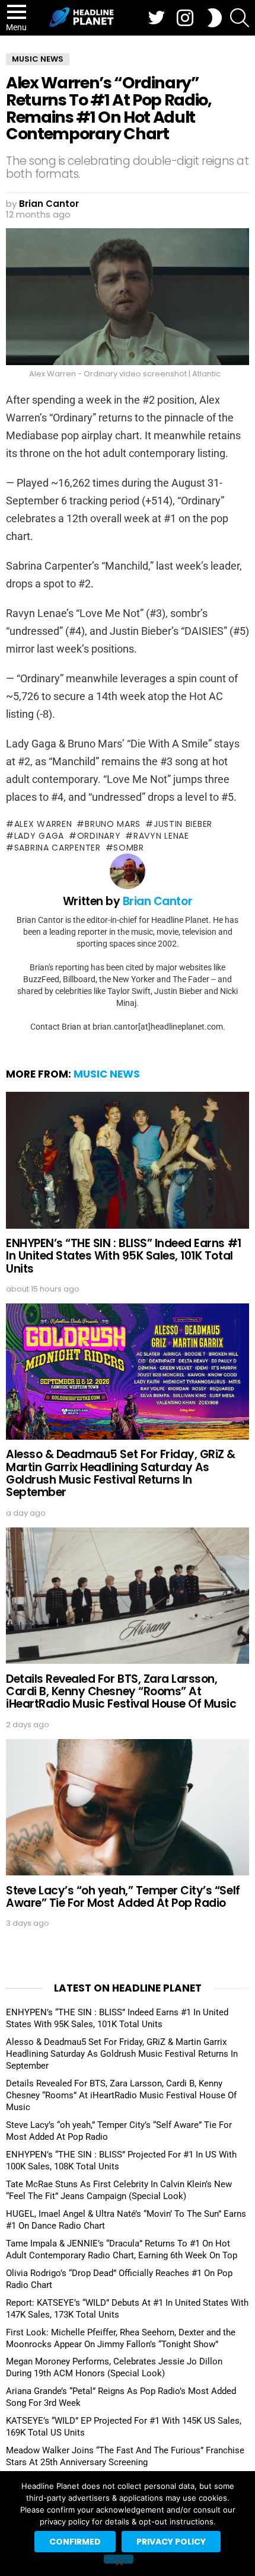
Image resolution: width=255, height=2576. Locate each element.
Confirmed (75, 2542)
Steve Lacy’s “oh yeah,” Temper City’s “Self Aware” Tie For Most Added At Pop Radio (123, 1897)
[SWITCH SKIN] (215, 18)
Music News (107, 1074)
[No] (119, 2559)
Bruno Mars (113, 824)
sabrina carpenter (58, 848)
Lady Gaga (39, 836)
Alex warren (43, 824)
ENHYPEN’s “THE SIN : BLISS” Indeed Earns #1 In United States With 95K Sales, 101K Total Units (124, 1256)
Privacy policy (171, 2542)
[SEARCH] (240, 18)
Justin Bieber (183, 824)
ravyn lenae (161, 836)
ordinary (99, 836)
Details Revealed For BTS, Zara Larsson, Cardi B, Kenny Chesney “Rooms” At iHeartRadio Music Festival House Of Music (121, 1692)
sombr (129, 848)
